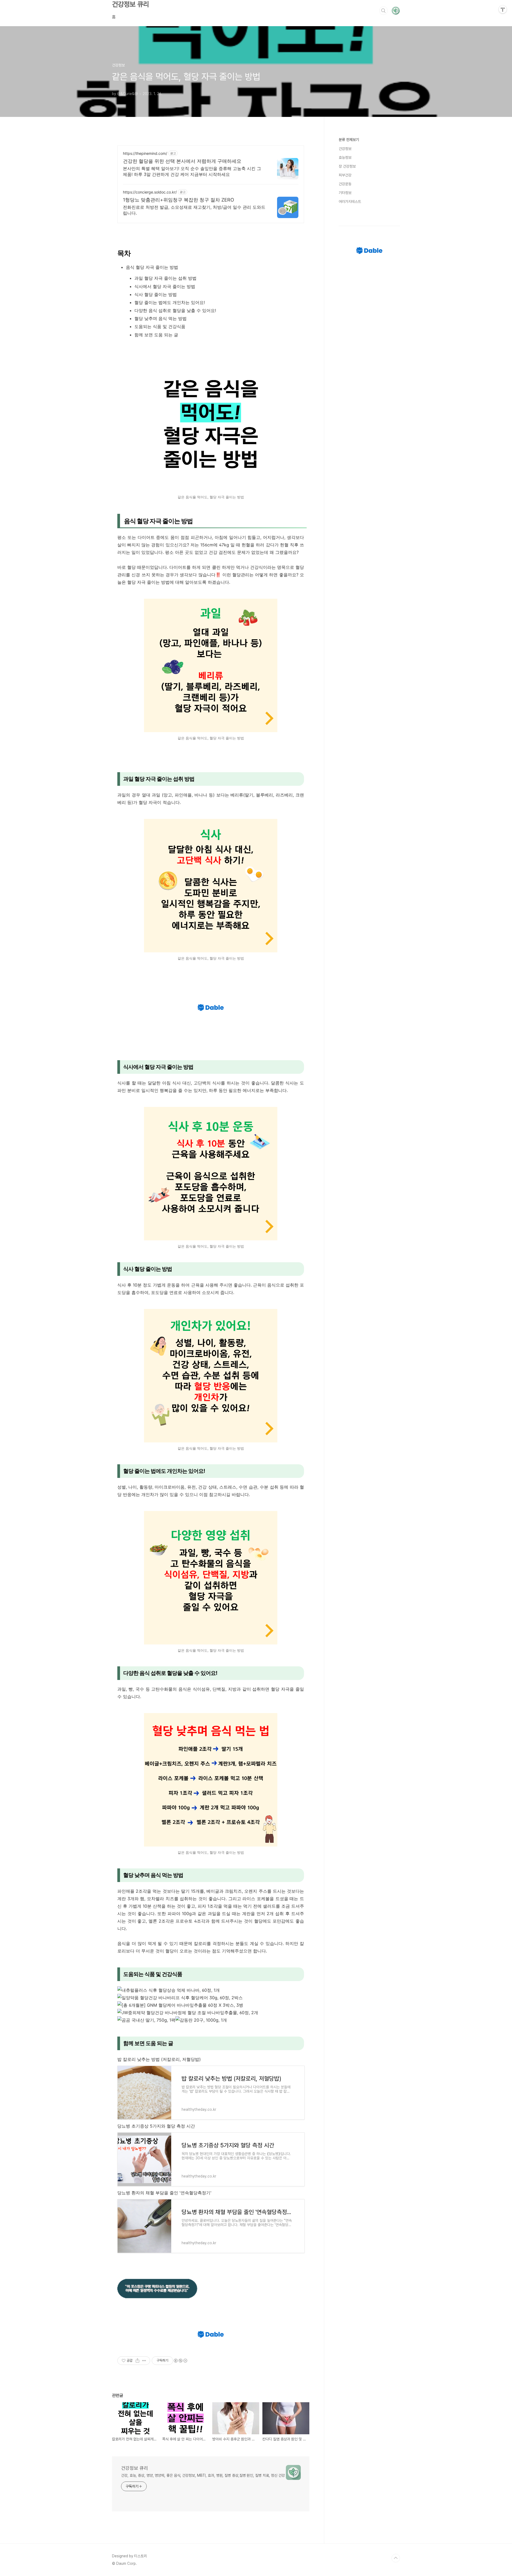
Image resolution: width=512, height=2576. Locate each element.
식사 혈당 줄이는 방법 (156, 294)
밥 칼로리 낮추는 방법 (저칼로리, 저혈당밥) (159, 2059)
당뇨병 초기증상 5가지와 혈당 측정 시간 (156, 2126)
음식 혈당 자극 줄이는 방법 (152, 267)
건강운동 (345, 184)
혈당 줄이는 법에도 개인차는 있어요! (170, 302)
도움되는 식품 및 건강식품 (160, 326)
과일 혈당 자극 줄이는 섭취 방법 (165, 278)
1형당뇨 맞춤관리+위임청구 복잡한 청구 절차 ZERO (179, 200)
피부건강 (345, 175)
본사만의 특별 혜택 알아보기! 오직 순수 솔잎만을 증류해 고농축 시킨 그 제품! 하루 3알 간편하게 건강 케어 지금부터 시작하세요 (192, 171)
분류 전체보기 (349, 140)
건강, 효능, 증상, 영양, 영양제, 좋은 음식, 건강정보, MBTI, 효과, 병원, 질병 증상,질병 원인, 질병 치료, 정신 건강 (203, 2475)
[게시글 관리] (144, 2361)
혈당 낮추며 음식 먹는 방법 (161, 318)
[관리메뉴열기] (503, 9)
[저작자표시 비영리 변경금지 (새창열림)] (180, 2361)
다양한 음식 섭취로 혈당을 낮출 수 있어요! (175, 310)
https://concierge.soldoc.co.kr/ (150, 192)
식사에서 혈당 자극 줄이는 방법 (165, 286)
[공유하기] (137, 2361)
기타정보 (345, 193)
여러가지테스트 (350, 202)
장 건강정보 (347, 166)
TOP (396, 2558)
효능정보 (345, 157)
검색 (383, 11)
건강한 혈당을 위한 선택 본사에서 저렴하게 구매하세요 (182, 161)
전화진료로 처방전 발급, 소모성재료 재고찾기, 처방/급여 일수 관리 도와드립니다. (194, 210)
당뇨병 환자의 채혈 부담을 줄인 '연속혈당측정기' (164, 2193)
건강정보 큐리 (131, 4)
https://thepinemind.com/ (145, 153)
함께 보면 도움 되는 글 (156, 335)
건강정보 (345, 149)
